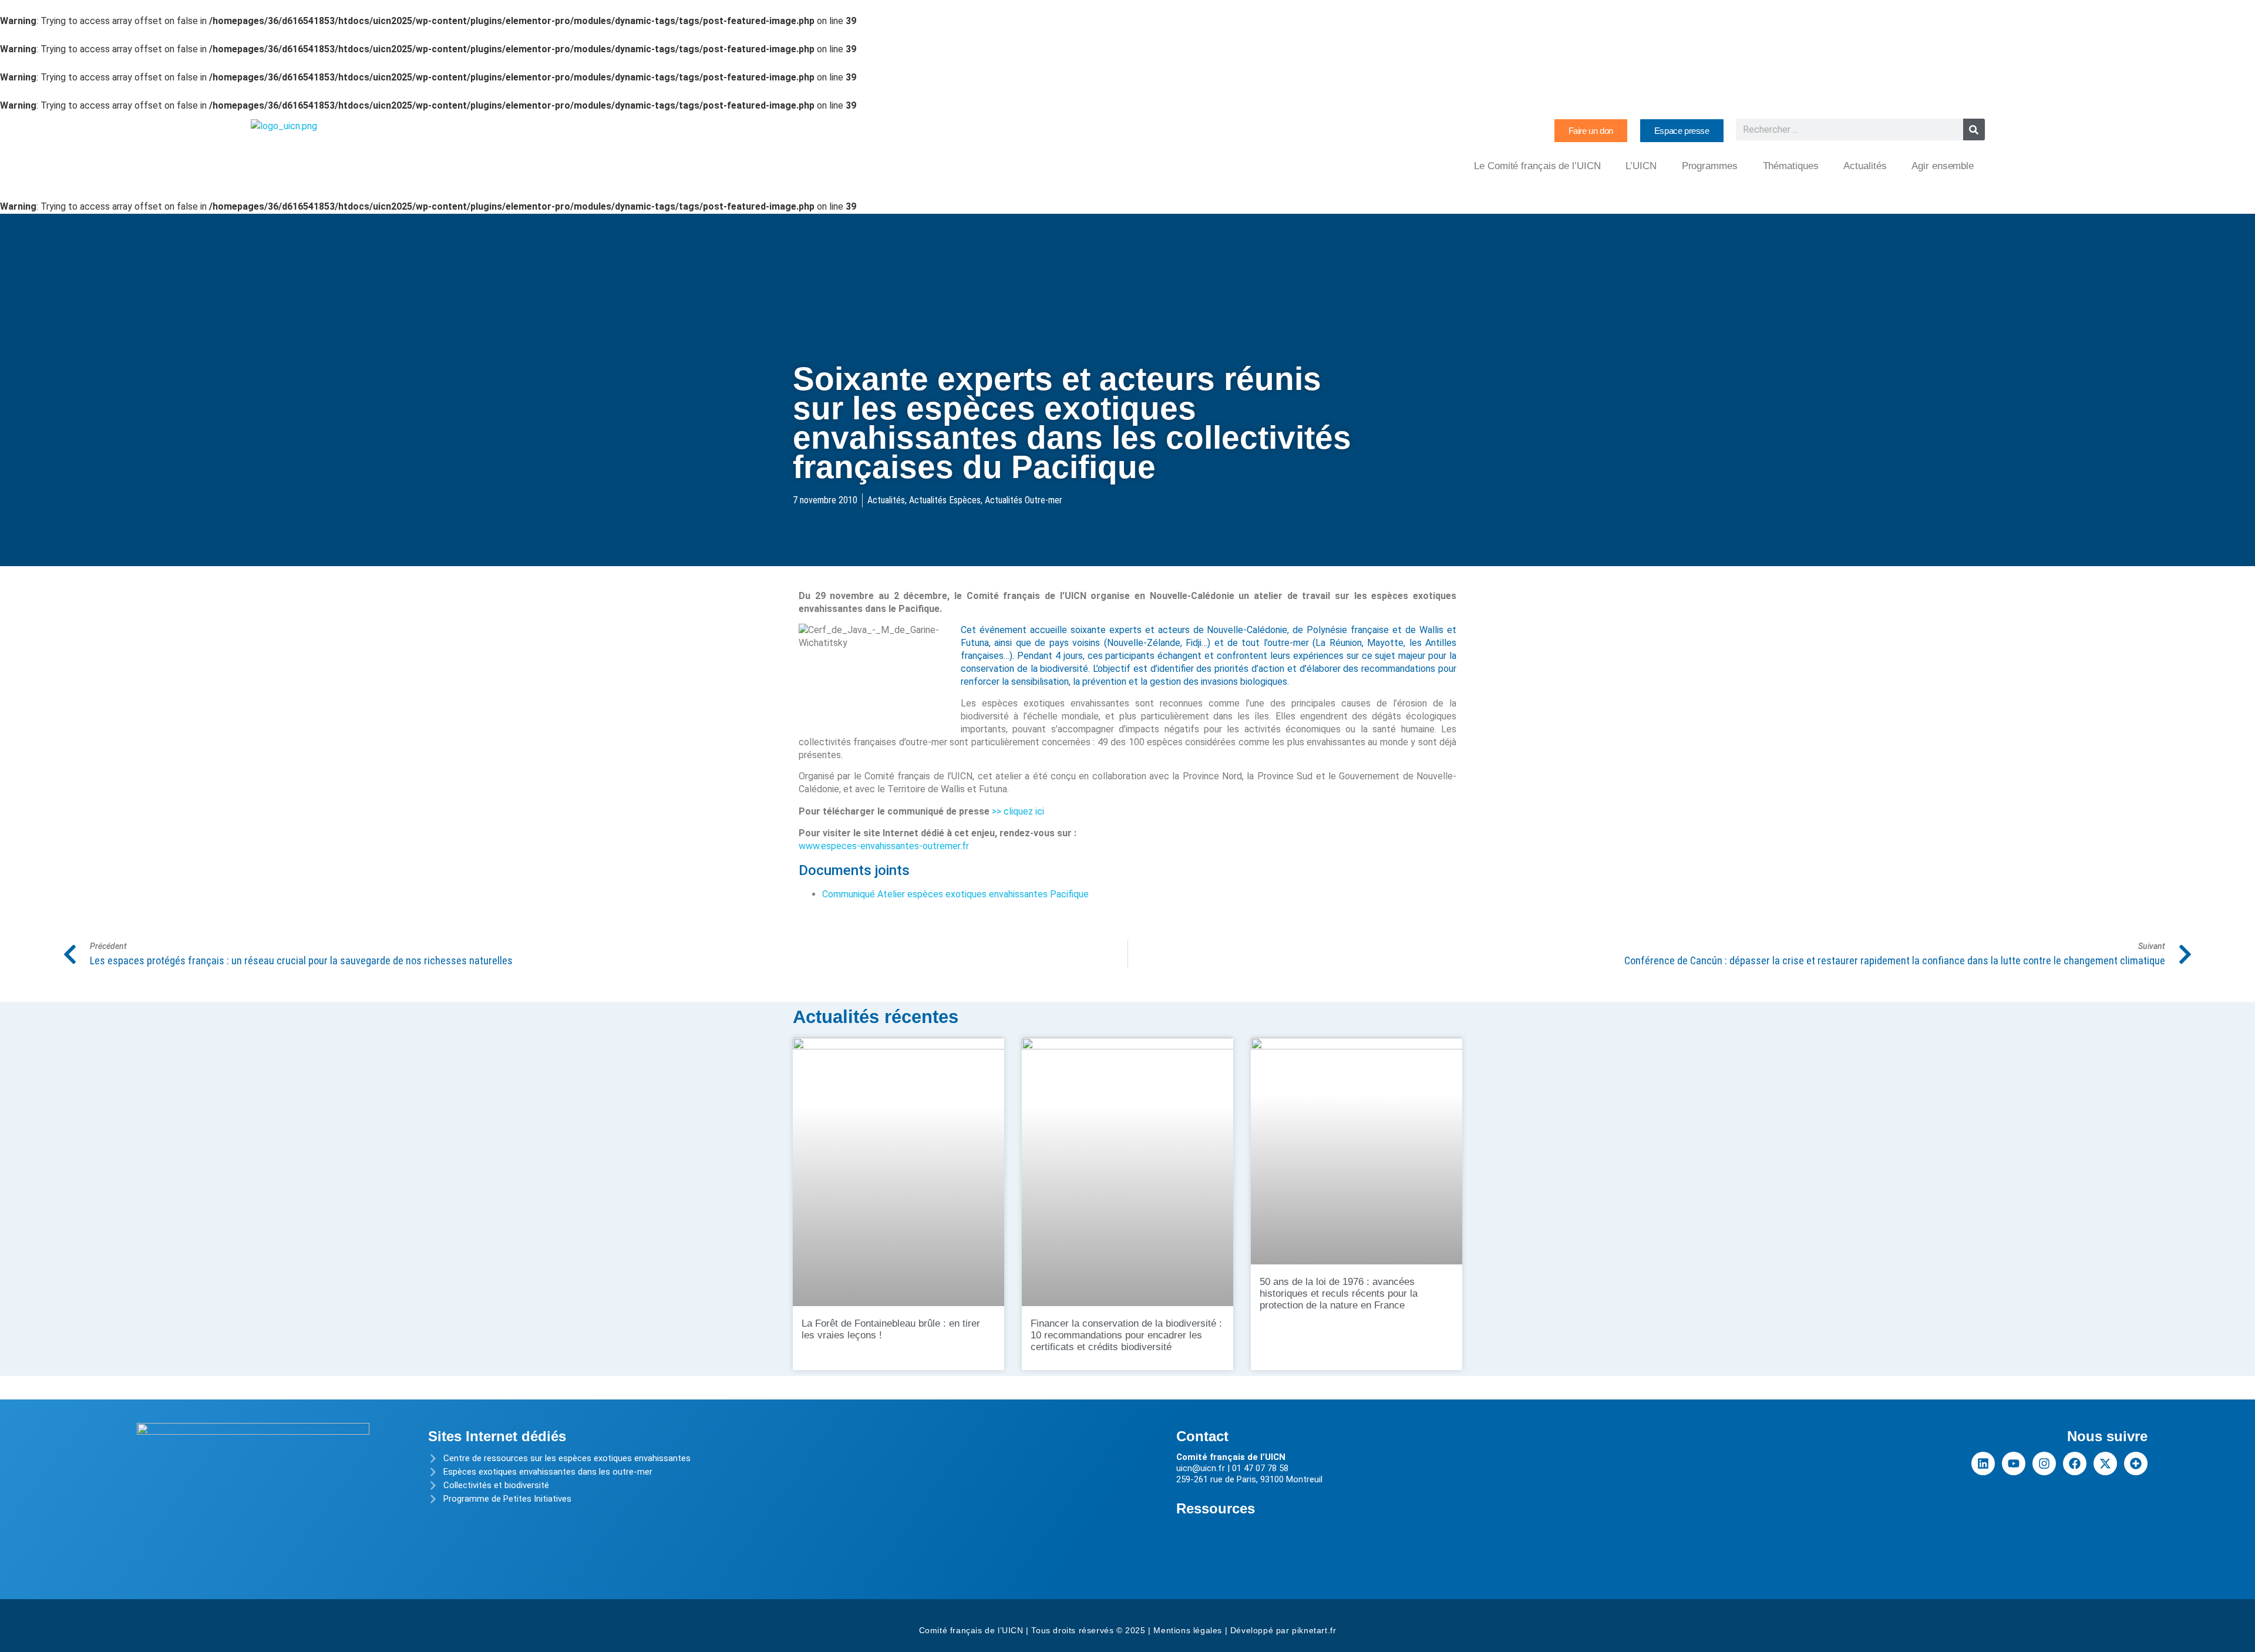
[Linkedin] (1983, 1463)
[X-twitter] (2105, 1463)
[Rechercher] (1974, 129)
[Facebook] (2075, 1463)
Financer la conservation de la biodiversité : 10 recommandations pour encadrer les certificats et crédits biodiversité (1126, 1335)
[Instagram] (2044, 1463)
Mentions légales (1188, 1630)
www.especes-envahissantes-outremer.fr (884, 846)
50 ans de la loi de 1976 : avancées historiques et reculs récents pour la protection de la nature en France (1339, 1293)
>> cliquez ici (1018, 811)
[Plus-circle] (2136, 1463)
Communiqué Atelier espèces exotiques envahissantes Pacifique (955, 894)
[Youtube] (2014, 1463)
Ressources (1216, 1508)
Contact (1202, 1436)
